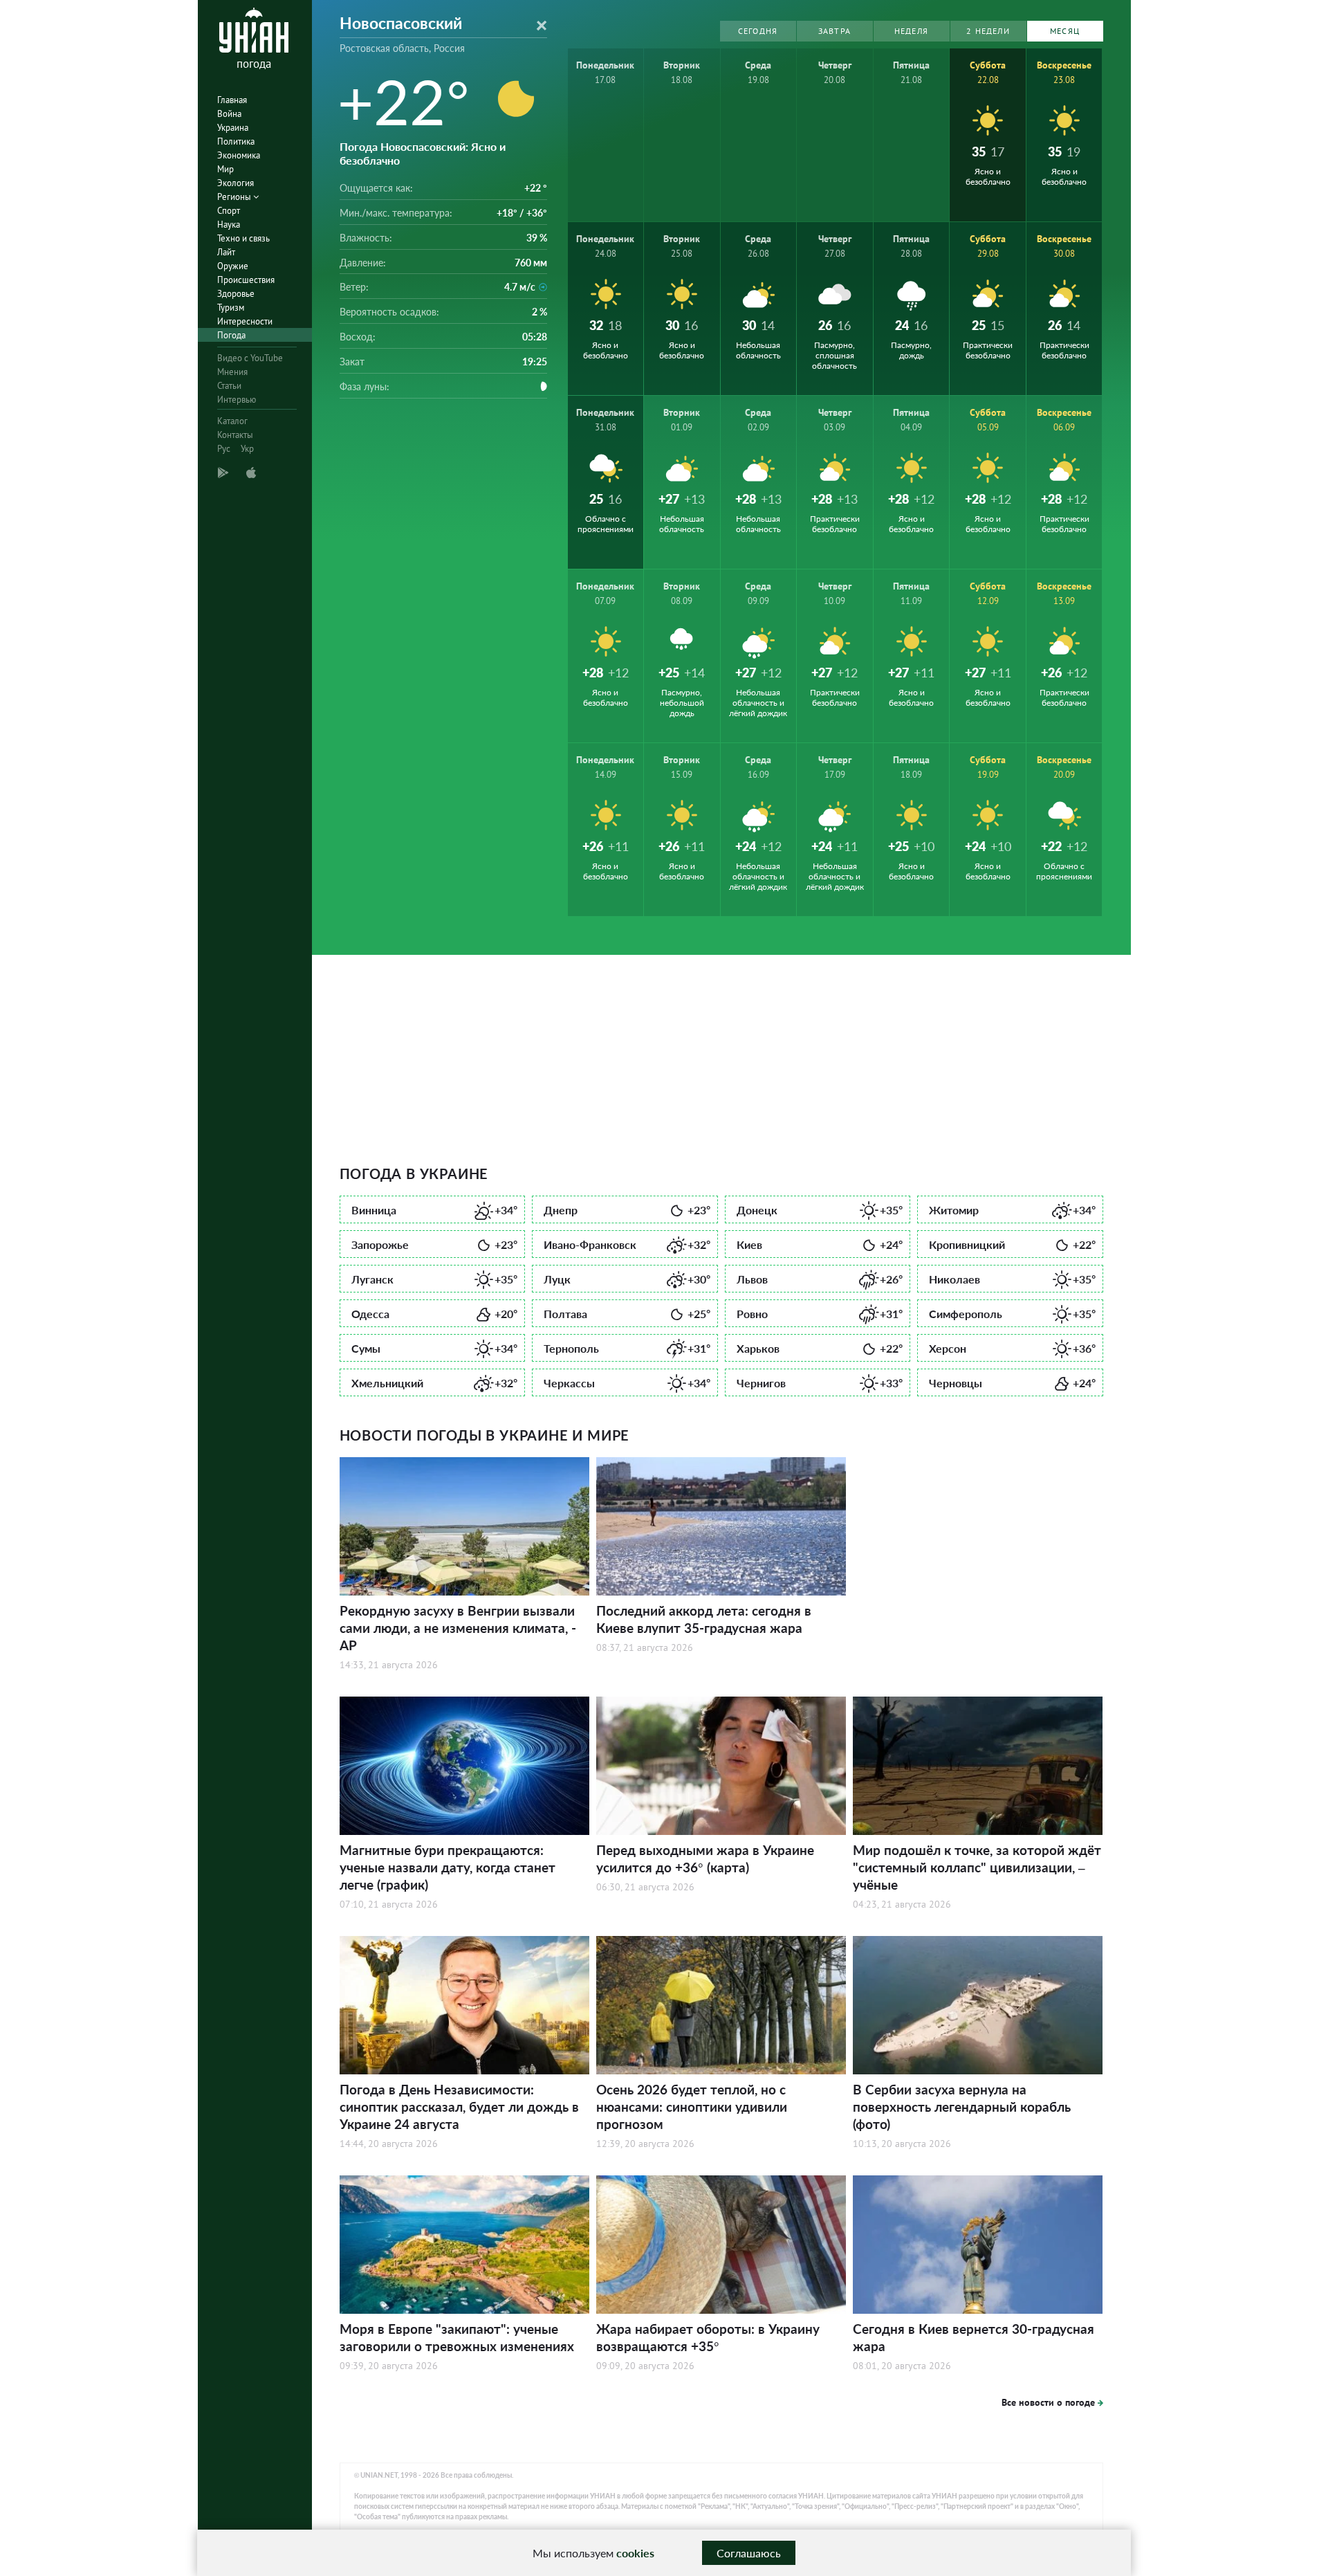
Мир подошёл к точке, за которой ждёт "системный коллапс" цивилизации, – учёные (977, 1867)
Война (229, 114)
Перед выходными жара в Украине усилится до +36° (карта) (705, 1858)
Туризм (231, 308)
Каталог (232, 421)
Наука (229, 225)
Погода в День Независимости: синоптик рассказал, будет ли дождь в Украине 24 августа (459, 2107)
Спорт (229, 211)
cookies (635, 2553)
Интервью (237, 400)
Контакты (235, 435)
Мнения (232, 372)
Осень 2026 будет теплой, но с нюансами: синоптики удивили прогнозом (692, 2107)
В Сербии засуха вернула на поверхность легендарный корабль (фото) (962, 2107)
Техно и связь (243, 238)
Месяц (1065, 31)
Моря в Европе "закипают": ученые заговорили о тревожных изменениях (457, 2337)
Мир (225, 169)
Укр (247, 449)
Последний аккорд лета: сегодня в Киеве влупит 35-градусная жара (704, 1619)
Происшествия (246, 280)
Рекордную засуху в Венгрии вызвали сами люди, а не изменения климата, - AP (458, 1628)
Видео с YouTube (250, 358)
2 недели (988, 31)
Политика (236, 141)
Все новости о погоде (1048, 2402)
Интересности (245, 321)
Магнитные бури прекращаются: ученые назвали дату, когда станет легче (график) (448, 1867)
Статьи (229, 386)
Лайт (226, 252)
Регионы (235, 197)
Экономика (239, 155)
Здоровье (236, 294)
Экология (236, 183)
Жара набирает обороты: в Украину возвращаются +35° (708, 2337)
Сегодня (758, 31)
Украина (233, 128)
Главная (232, 100)
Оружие (233, 266)
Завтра (834, 31)
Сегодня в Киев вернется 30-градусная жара (974, 2337)
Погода (231, 335)
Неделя (911, 31)
